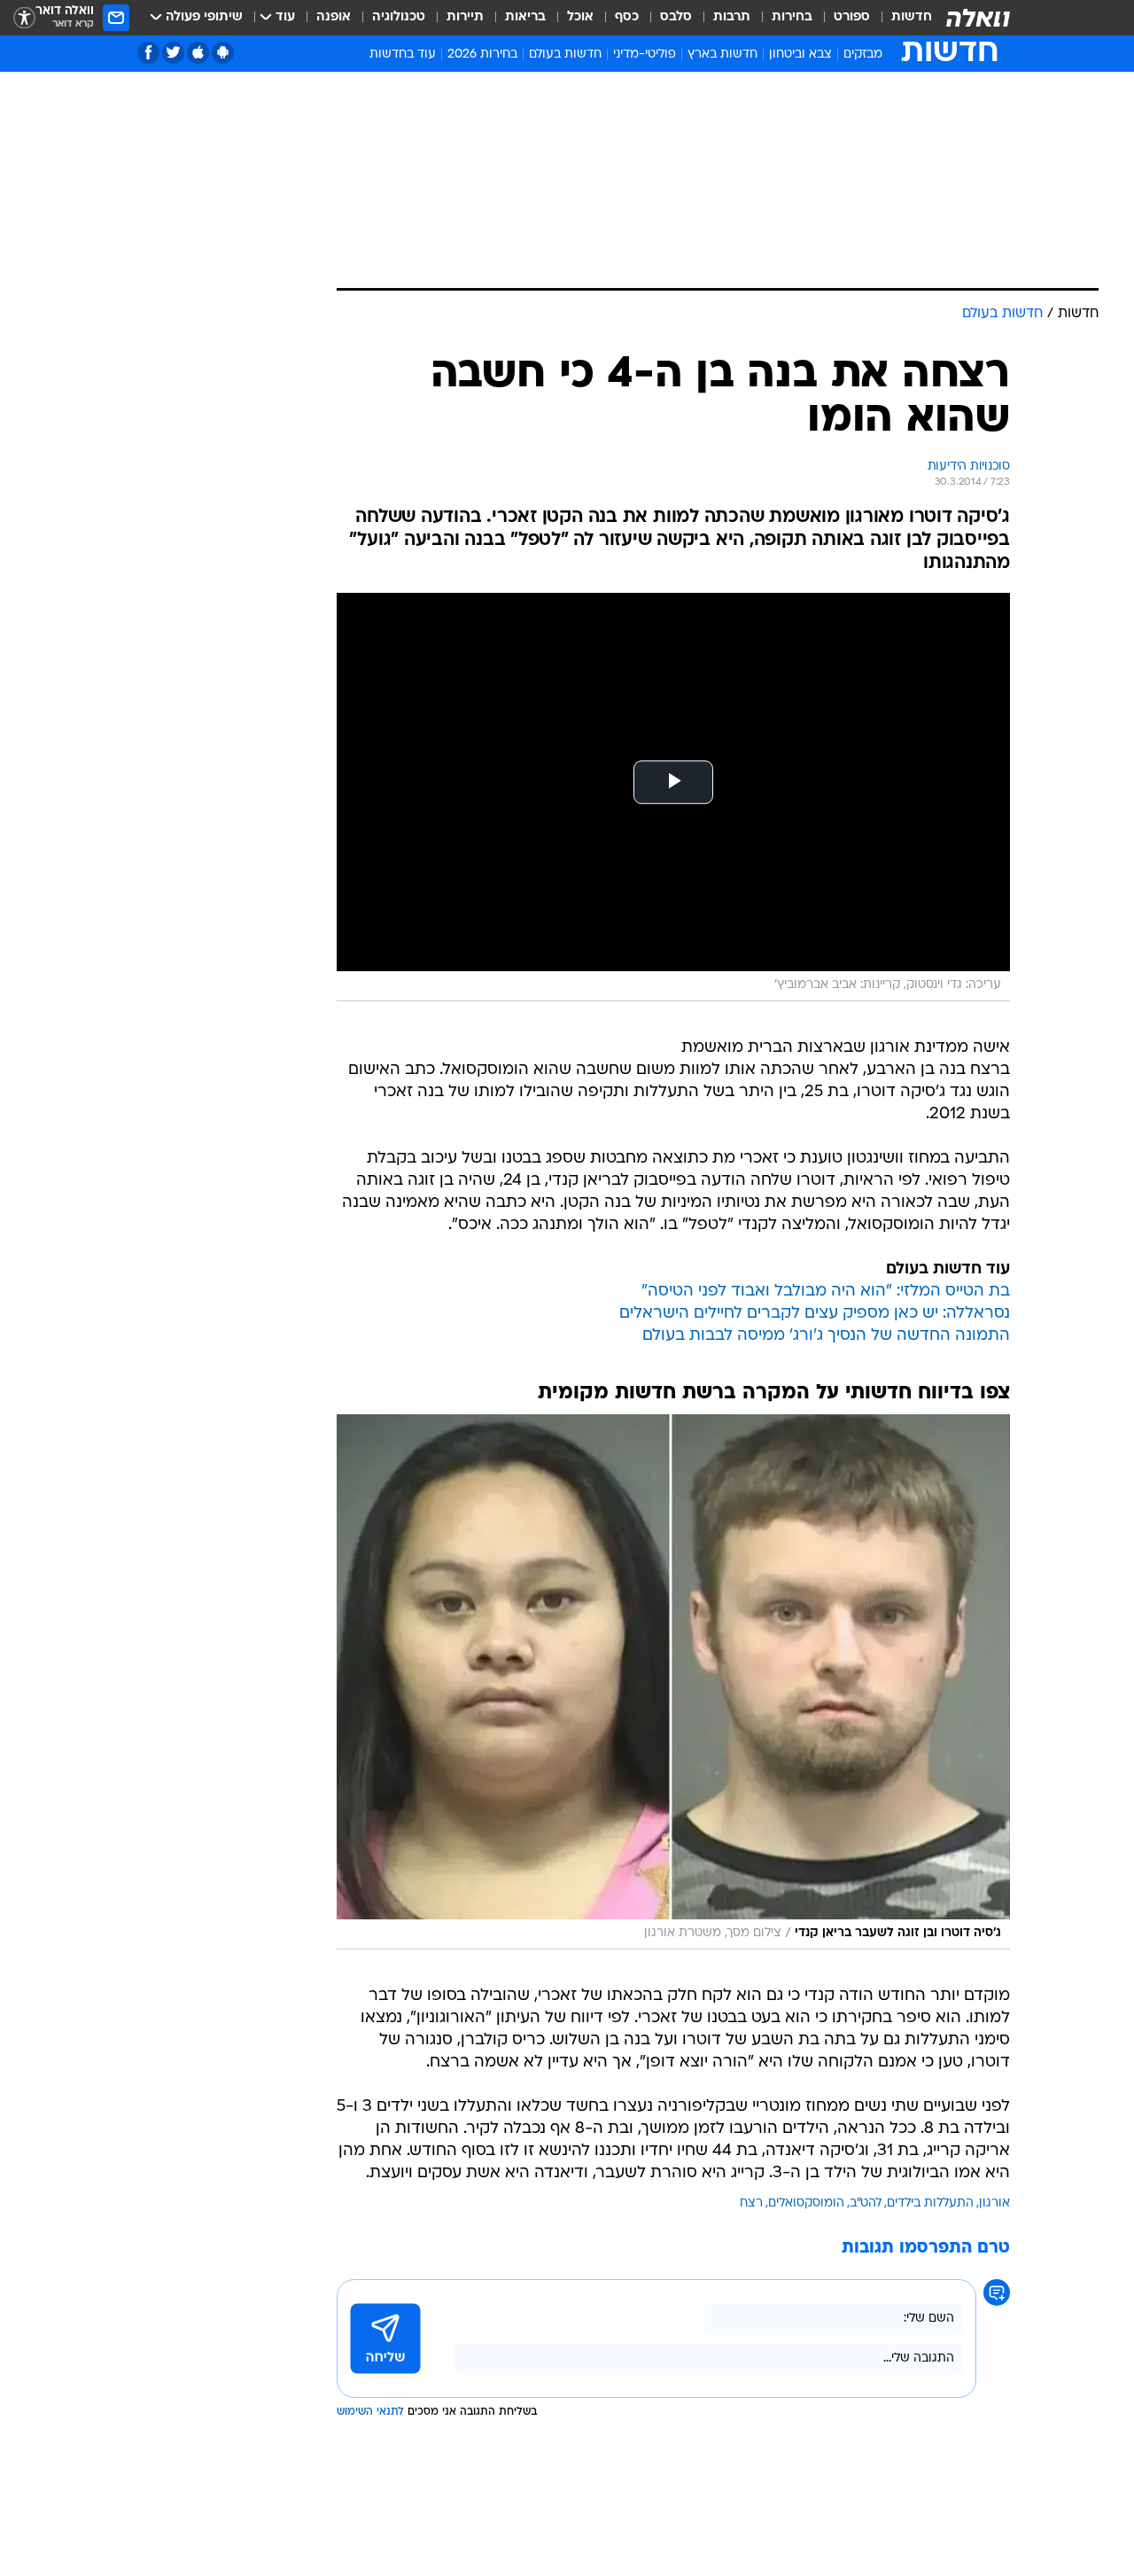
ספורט (852, 17)
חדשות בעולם (565, 54)
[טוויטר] (173, 53)
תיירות (465, 17)
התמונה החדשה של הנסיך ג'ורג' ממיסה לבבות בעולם (826, 1336)
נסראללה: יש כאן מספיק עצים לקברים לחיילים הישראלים (815, 1314)
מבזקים (863, 54)
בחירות (792, 17)
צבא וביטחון (800, 54)
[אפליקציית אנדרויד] (223, 53)
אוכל (580, 17)
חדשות (912, 17)
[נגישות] (24, 18)
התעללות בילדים (930, 2203)
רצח (751, 2203)
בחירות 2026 (482, 54)
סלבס (676, 17)
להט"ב (866, 2203)
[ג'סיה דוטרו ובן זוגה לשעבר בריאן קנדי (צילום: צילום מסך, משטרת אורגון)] (673, 1682)
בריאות (525, 17)
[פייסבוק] (148, 53)
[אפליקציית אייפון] (198, 53)
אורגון (994, 2203)
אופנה (334, 17)
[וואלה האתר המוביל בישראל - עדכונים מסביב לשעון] (978, 18)
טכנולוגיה (399, 17)
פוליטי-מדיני (645, 54)
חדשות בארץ (722, 54)
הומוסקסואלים (806, 2203)
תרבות (732, 17)
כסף (627, 17)
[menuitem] (901, 18)
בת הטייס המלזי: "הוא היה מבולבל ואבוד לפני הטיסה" (826, 1292)
